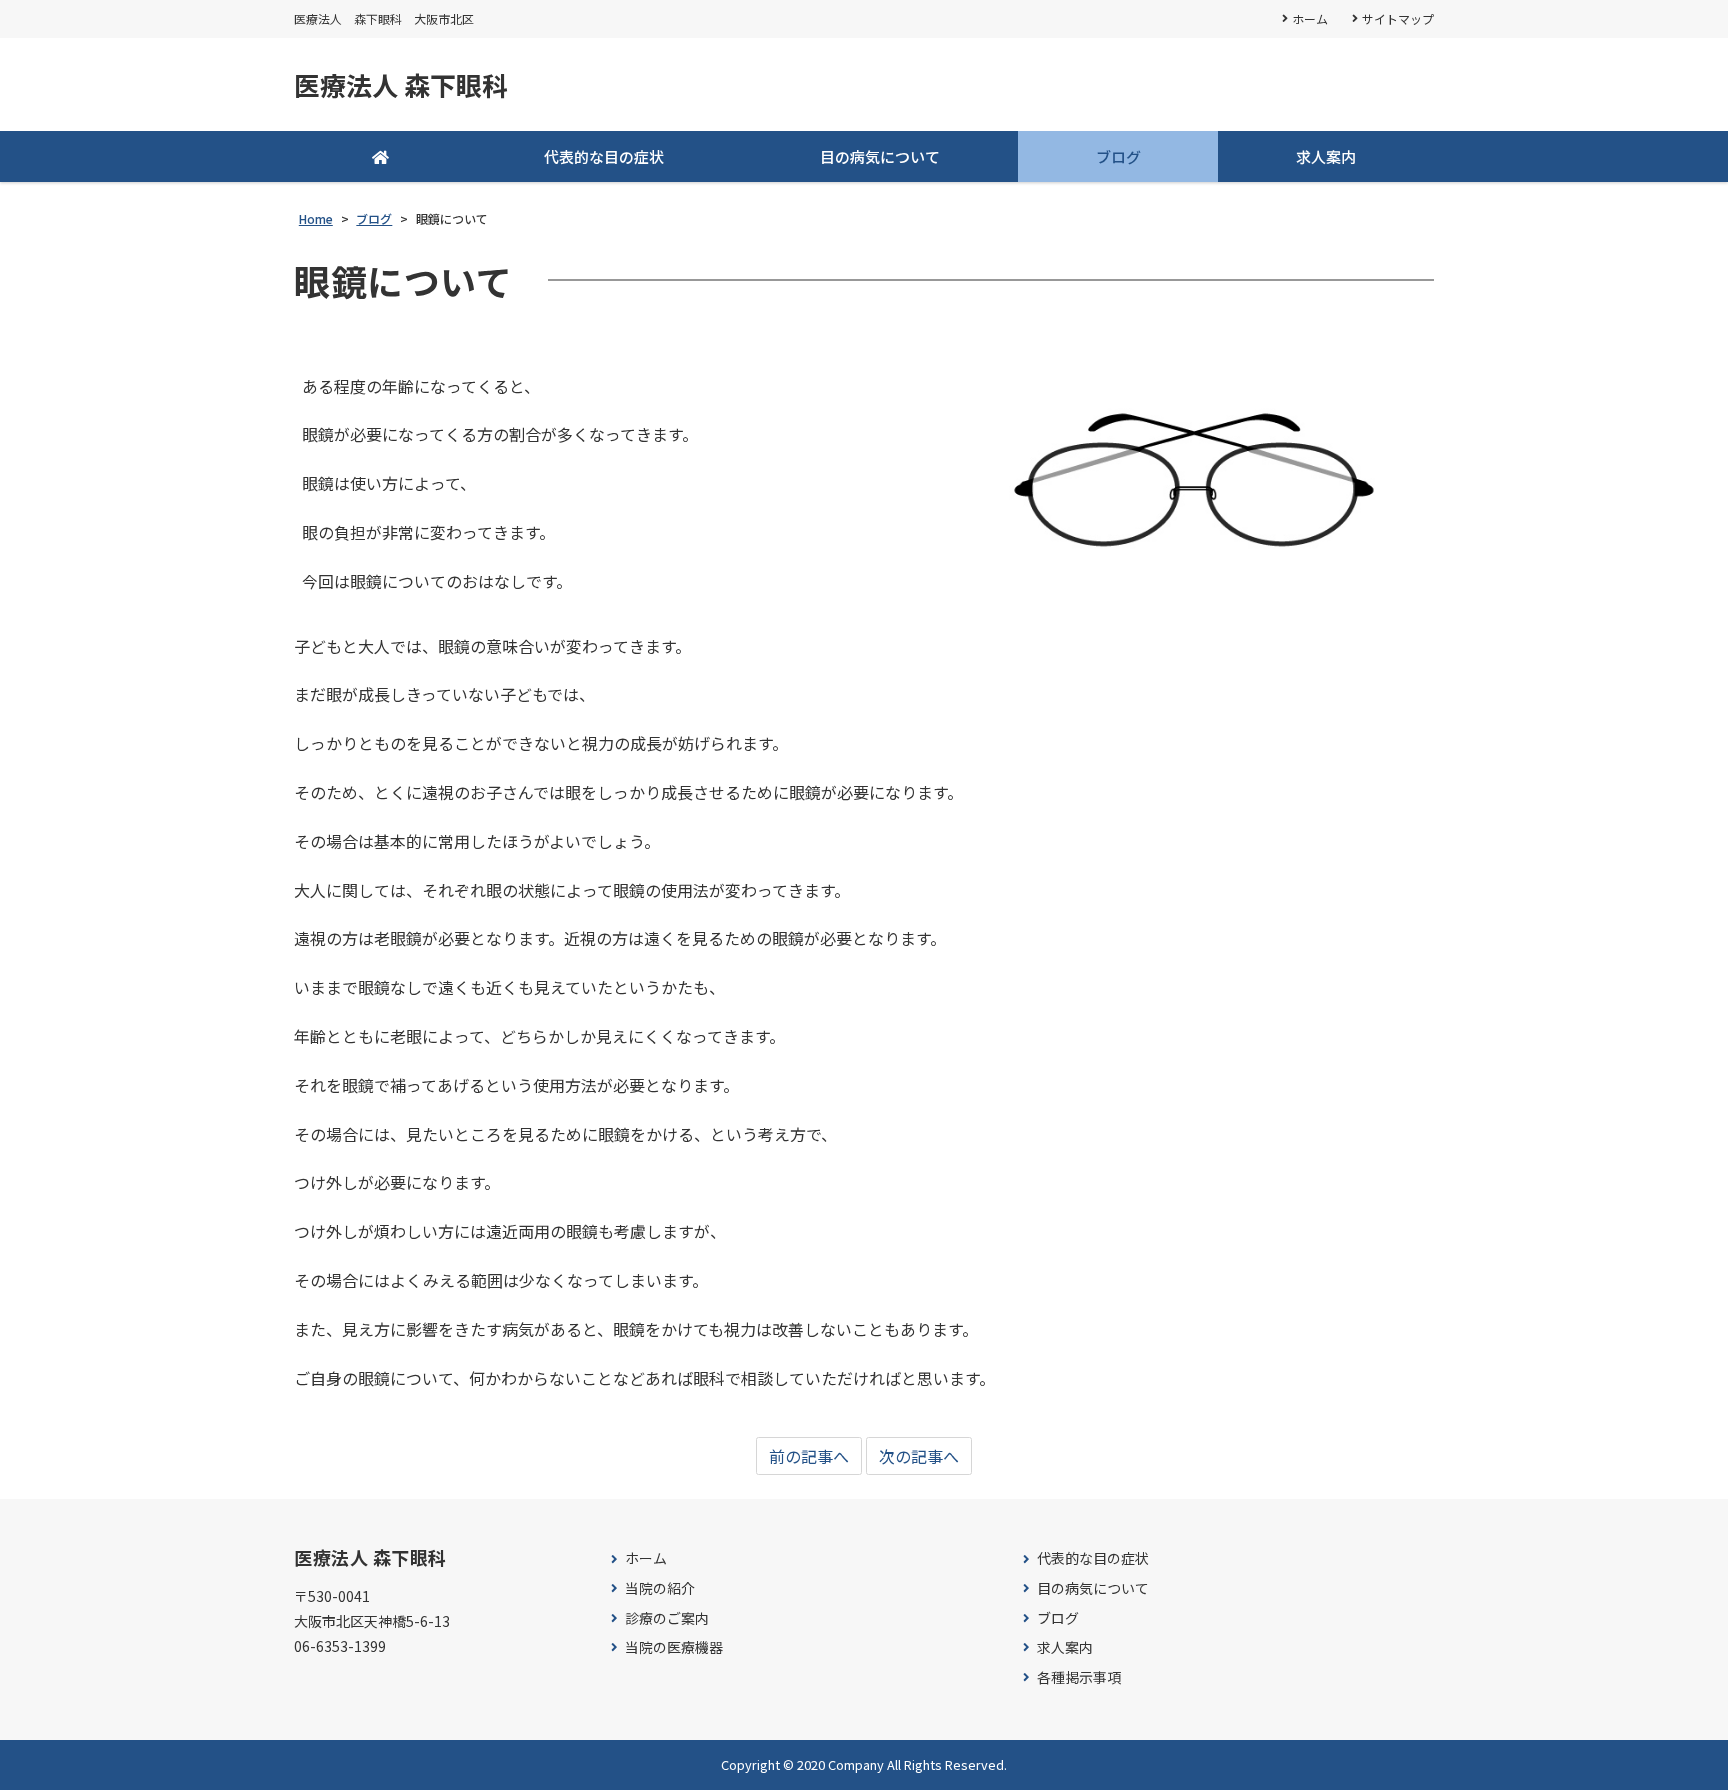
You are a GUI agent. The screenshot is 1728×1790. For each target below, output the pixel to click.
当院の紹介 (660, 1588)
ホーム (1310, 18)
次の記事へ (919, 1456)
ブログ (1118, 156)
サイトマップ (1398, 18)
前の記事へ (809, 1456)
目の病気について (880, 156)
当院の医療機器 (674, 1647)
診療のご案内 (667, 1618)
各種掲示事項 (1079, 1677)
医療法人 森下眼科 (401, 85)
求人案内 (1326, 156)
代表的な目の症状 (604, 156)
